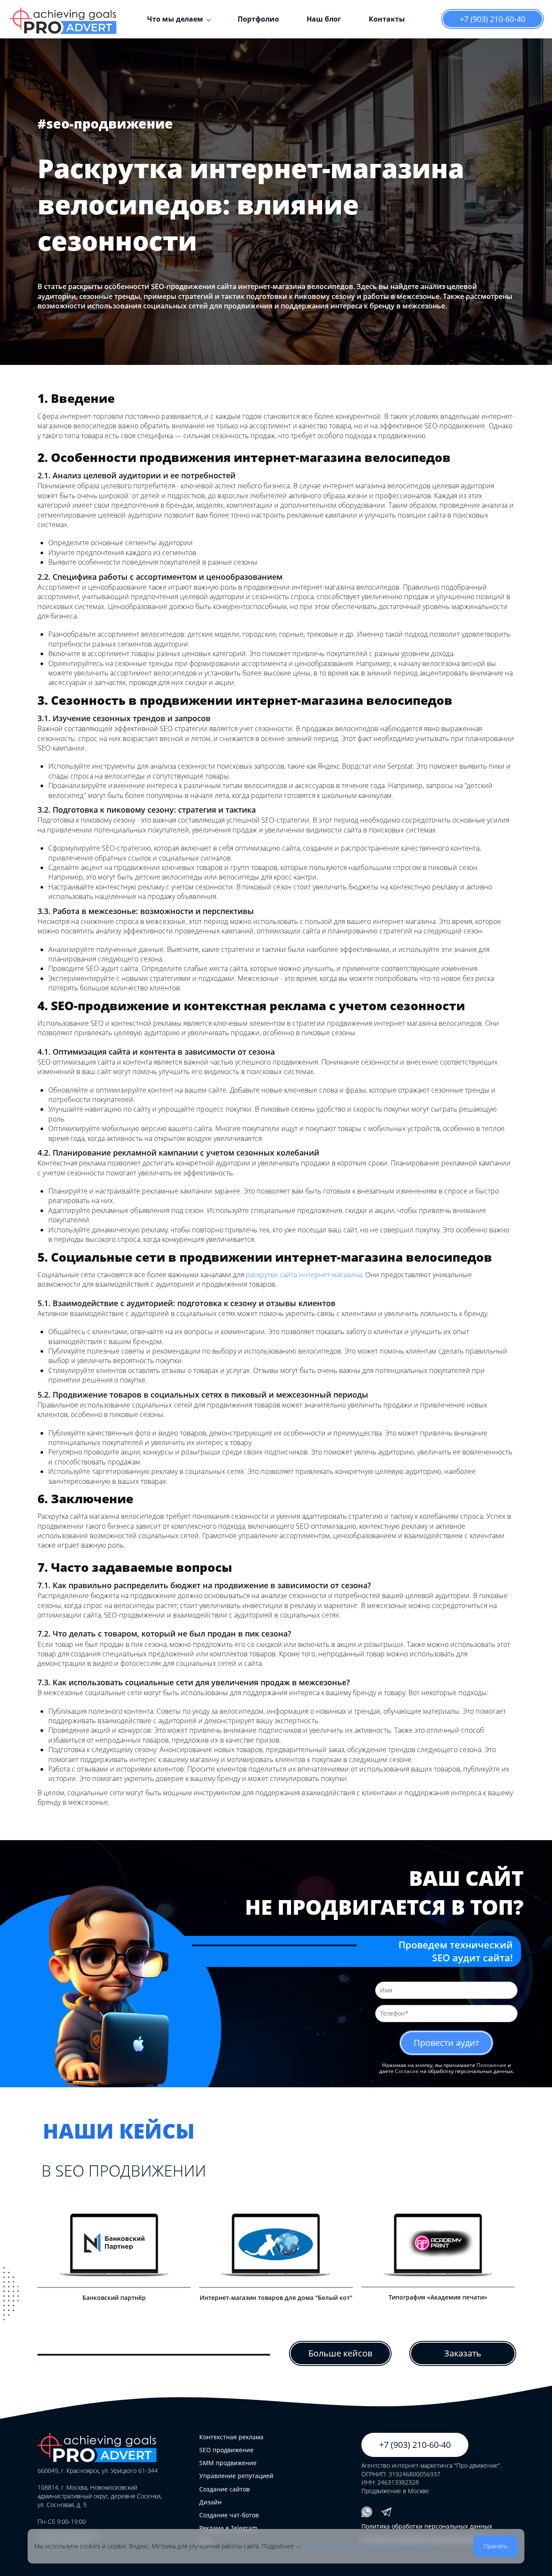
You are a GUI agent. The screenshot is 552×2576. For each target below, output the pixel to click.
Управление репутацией (236, 2476)
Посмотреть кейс (111, 2250)
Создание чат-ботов (229, 2515)
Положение (491, 2065)
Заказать (463, 2353)
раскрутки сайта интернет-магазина (304, 1275)
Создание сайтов (224, 2489)
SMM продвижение (228, 2463)
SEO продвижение (226, 2450)
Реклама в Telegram (228, 2528)
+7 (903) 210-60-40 (492, 19)
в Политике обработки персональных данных (368, 2546)
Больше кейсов (340, 2353)
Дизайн (210, 2502)
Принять (496, 2546)
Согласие (407, 2071)
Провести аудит (446, 2043)
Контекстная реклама (231, 2437)
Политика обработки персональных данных (427, 2526)
